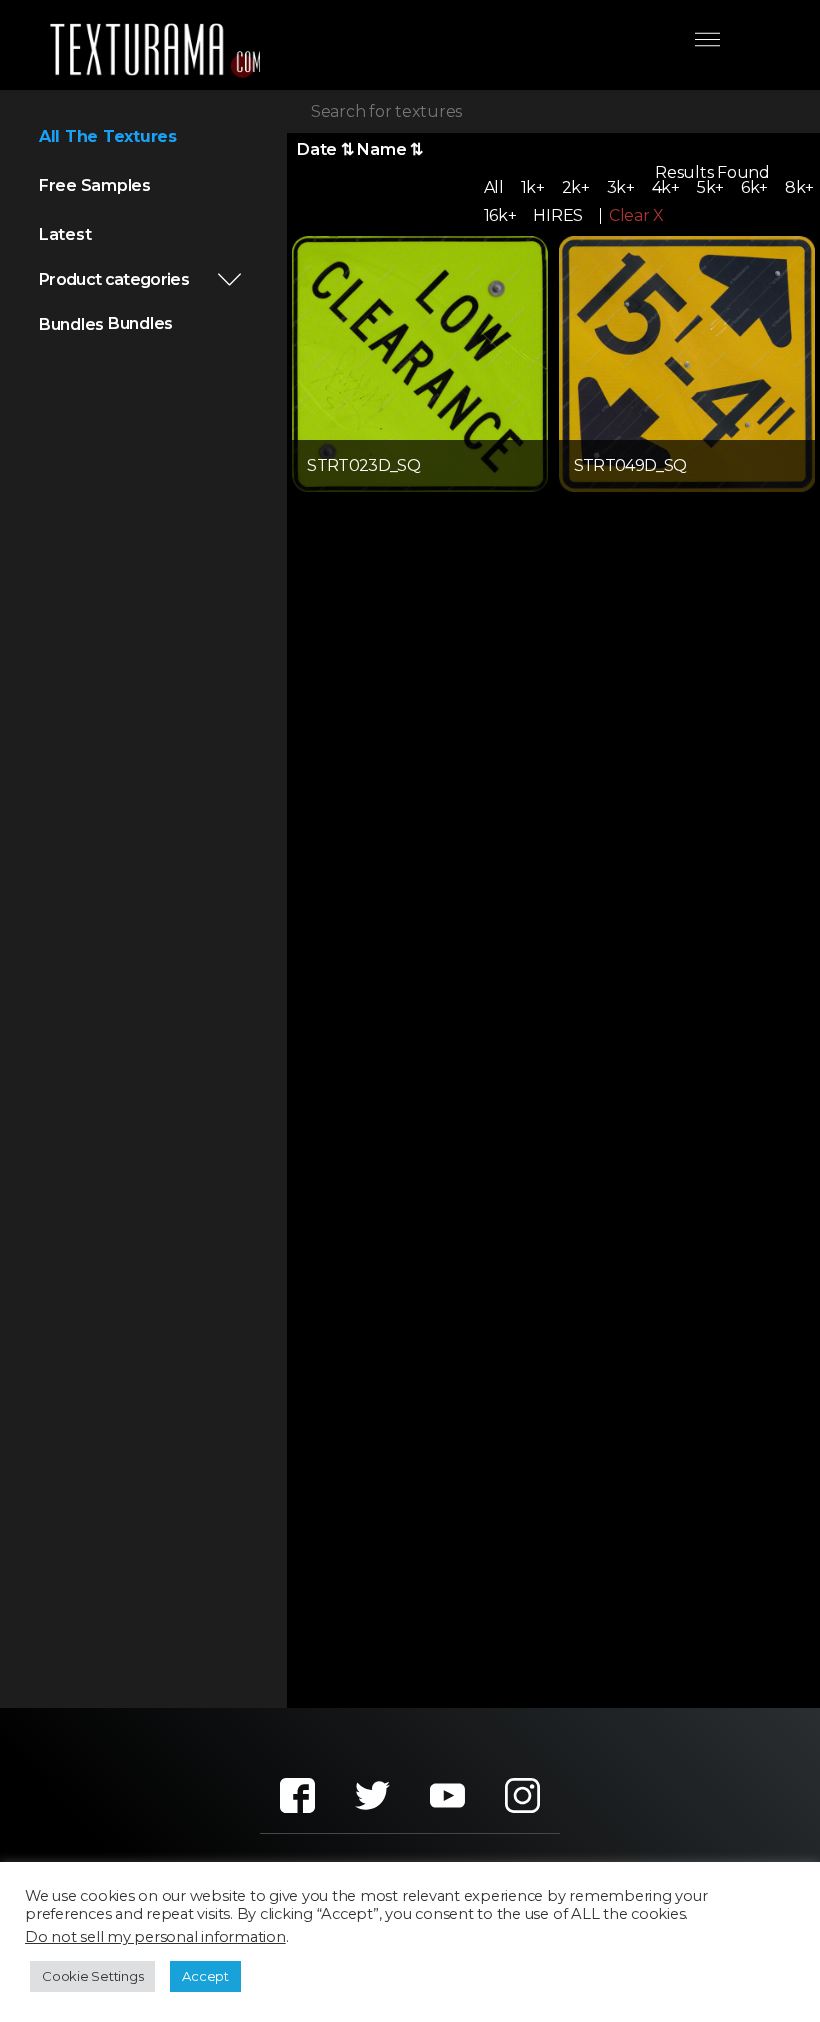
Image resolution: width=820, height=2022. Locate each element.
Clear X (636, 216)
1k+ (533, 187)
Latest (65, 234)
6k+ (754, 187)
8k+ (799, 187)
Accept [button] (205, 1976)
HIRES (558, 215)
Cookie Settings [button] (92, 1976)
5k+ (710, 187)
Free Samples (95, 185)
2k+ (576, 187)
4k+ (666, 187)
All (494, 187)
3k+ (621, 187)
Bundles (71, 324)
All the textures (108, 136)
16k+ (500, 215)
